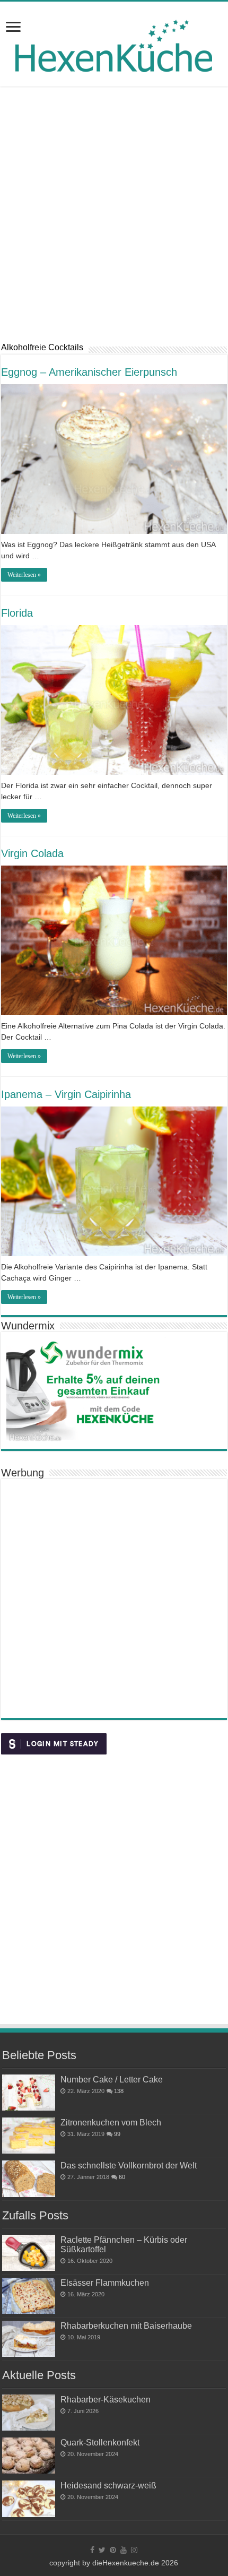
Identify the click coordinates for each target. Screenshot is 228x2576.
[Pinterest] (113, 2550)
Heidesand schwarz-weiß (108, 2485)
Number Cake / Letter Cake (112, 2079)
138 (119, 2091)
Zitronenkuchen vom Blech (111, 2122)
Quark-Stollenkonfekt (100, 2442)
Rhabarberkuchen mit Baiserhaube (126, 2326)
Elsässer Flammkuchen (105, 2283)
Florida (17, 613)
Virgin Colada (32, 853)
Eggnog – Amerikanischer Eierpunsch (89, 372)
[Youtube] (124, 2550)
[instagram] (134, 2550)
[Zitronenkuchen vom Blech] (29, 2136)
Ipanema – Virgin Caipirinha (66, 1094)
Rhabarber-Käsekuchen (106, 2399)
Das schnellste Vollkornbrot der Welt (129, 2165)
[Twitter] (102, 2550)
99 (117, 2134)
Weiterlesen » (24, 575)
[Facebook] (92, 2550)
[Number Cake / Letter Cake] (29, 2093)
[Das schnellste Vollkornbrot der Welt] (29, 2179)
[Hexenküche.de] (114, 43)
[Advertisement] (114, 214)
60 (122, 2177)
